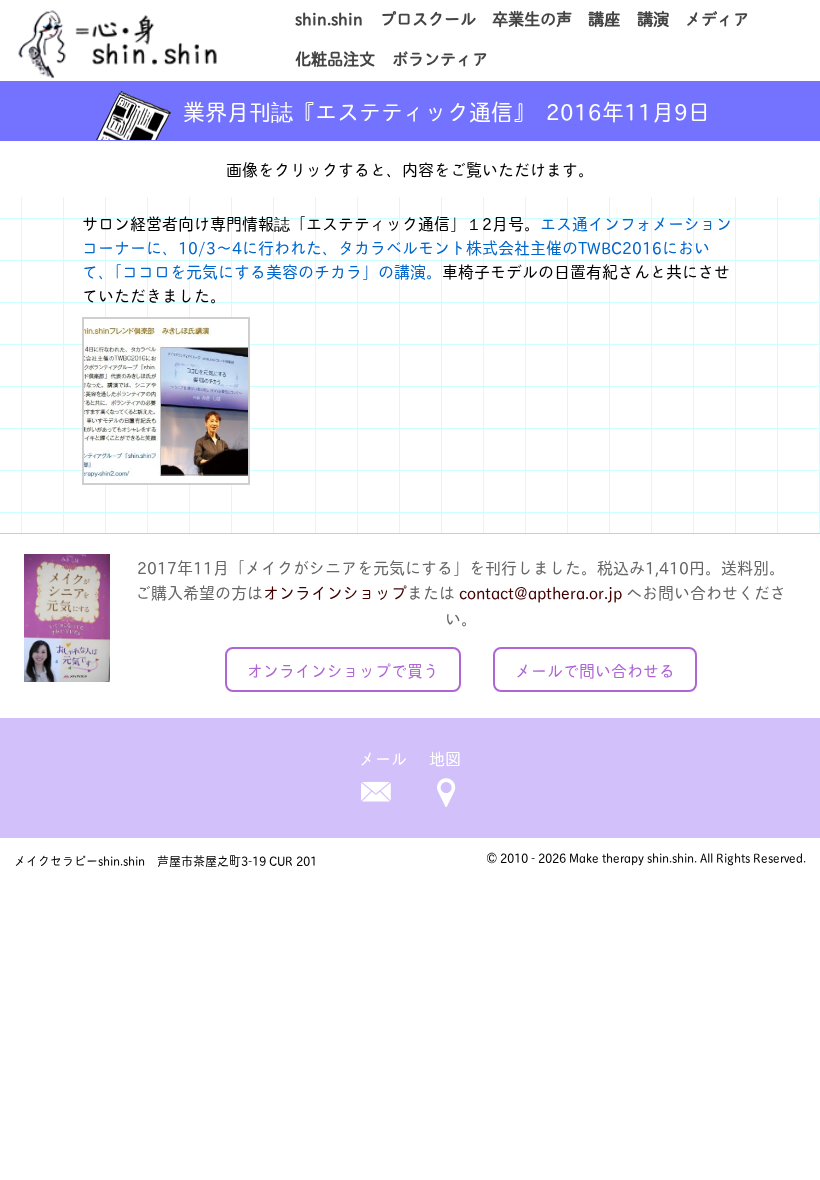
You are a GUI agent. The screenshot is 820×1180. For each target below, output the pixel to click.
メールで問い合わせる (595, 669)
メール (383, 757)
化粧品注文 (335, 58)
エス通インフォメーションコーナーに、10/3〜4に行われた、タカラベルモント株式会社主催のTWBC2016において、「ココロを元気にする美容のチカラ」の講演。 (407, 246)
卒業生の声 (532, 18)
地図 (445, 757)
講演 (653, 18)
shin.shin (329, 18)
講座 (604, 18)
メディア (717, 18)
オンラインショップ (335, 591)
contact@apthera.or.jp (540, 591)
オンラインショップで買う (343, 669)
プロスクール (428, 18)
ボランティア (440, 58)
